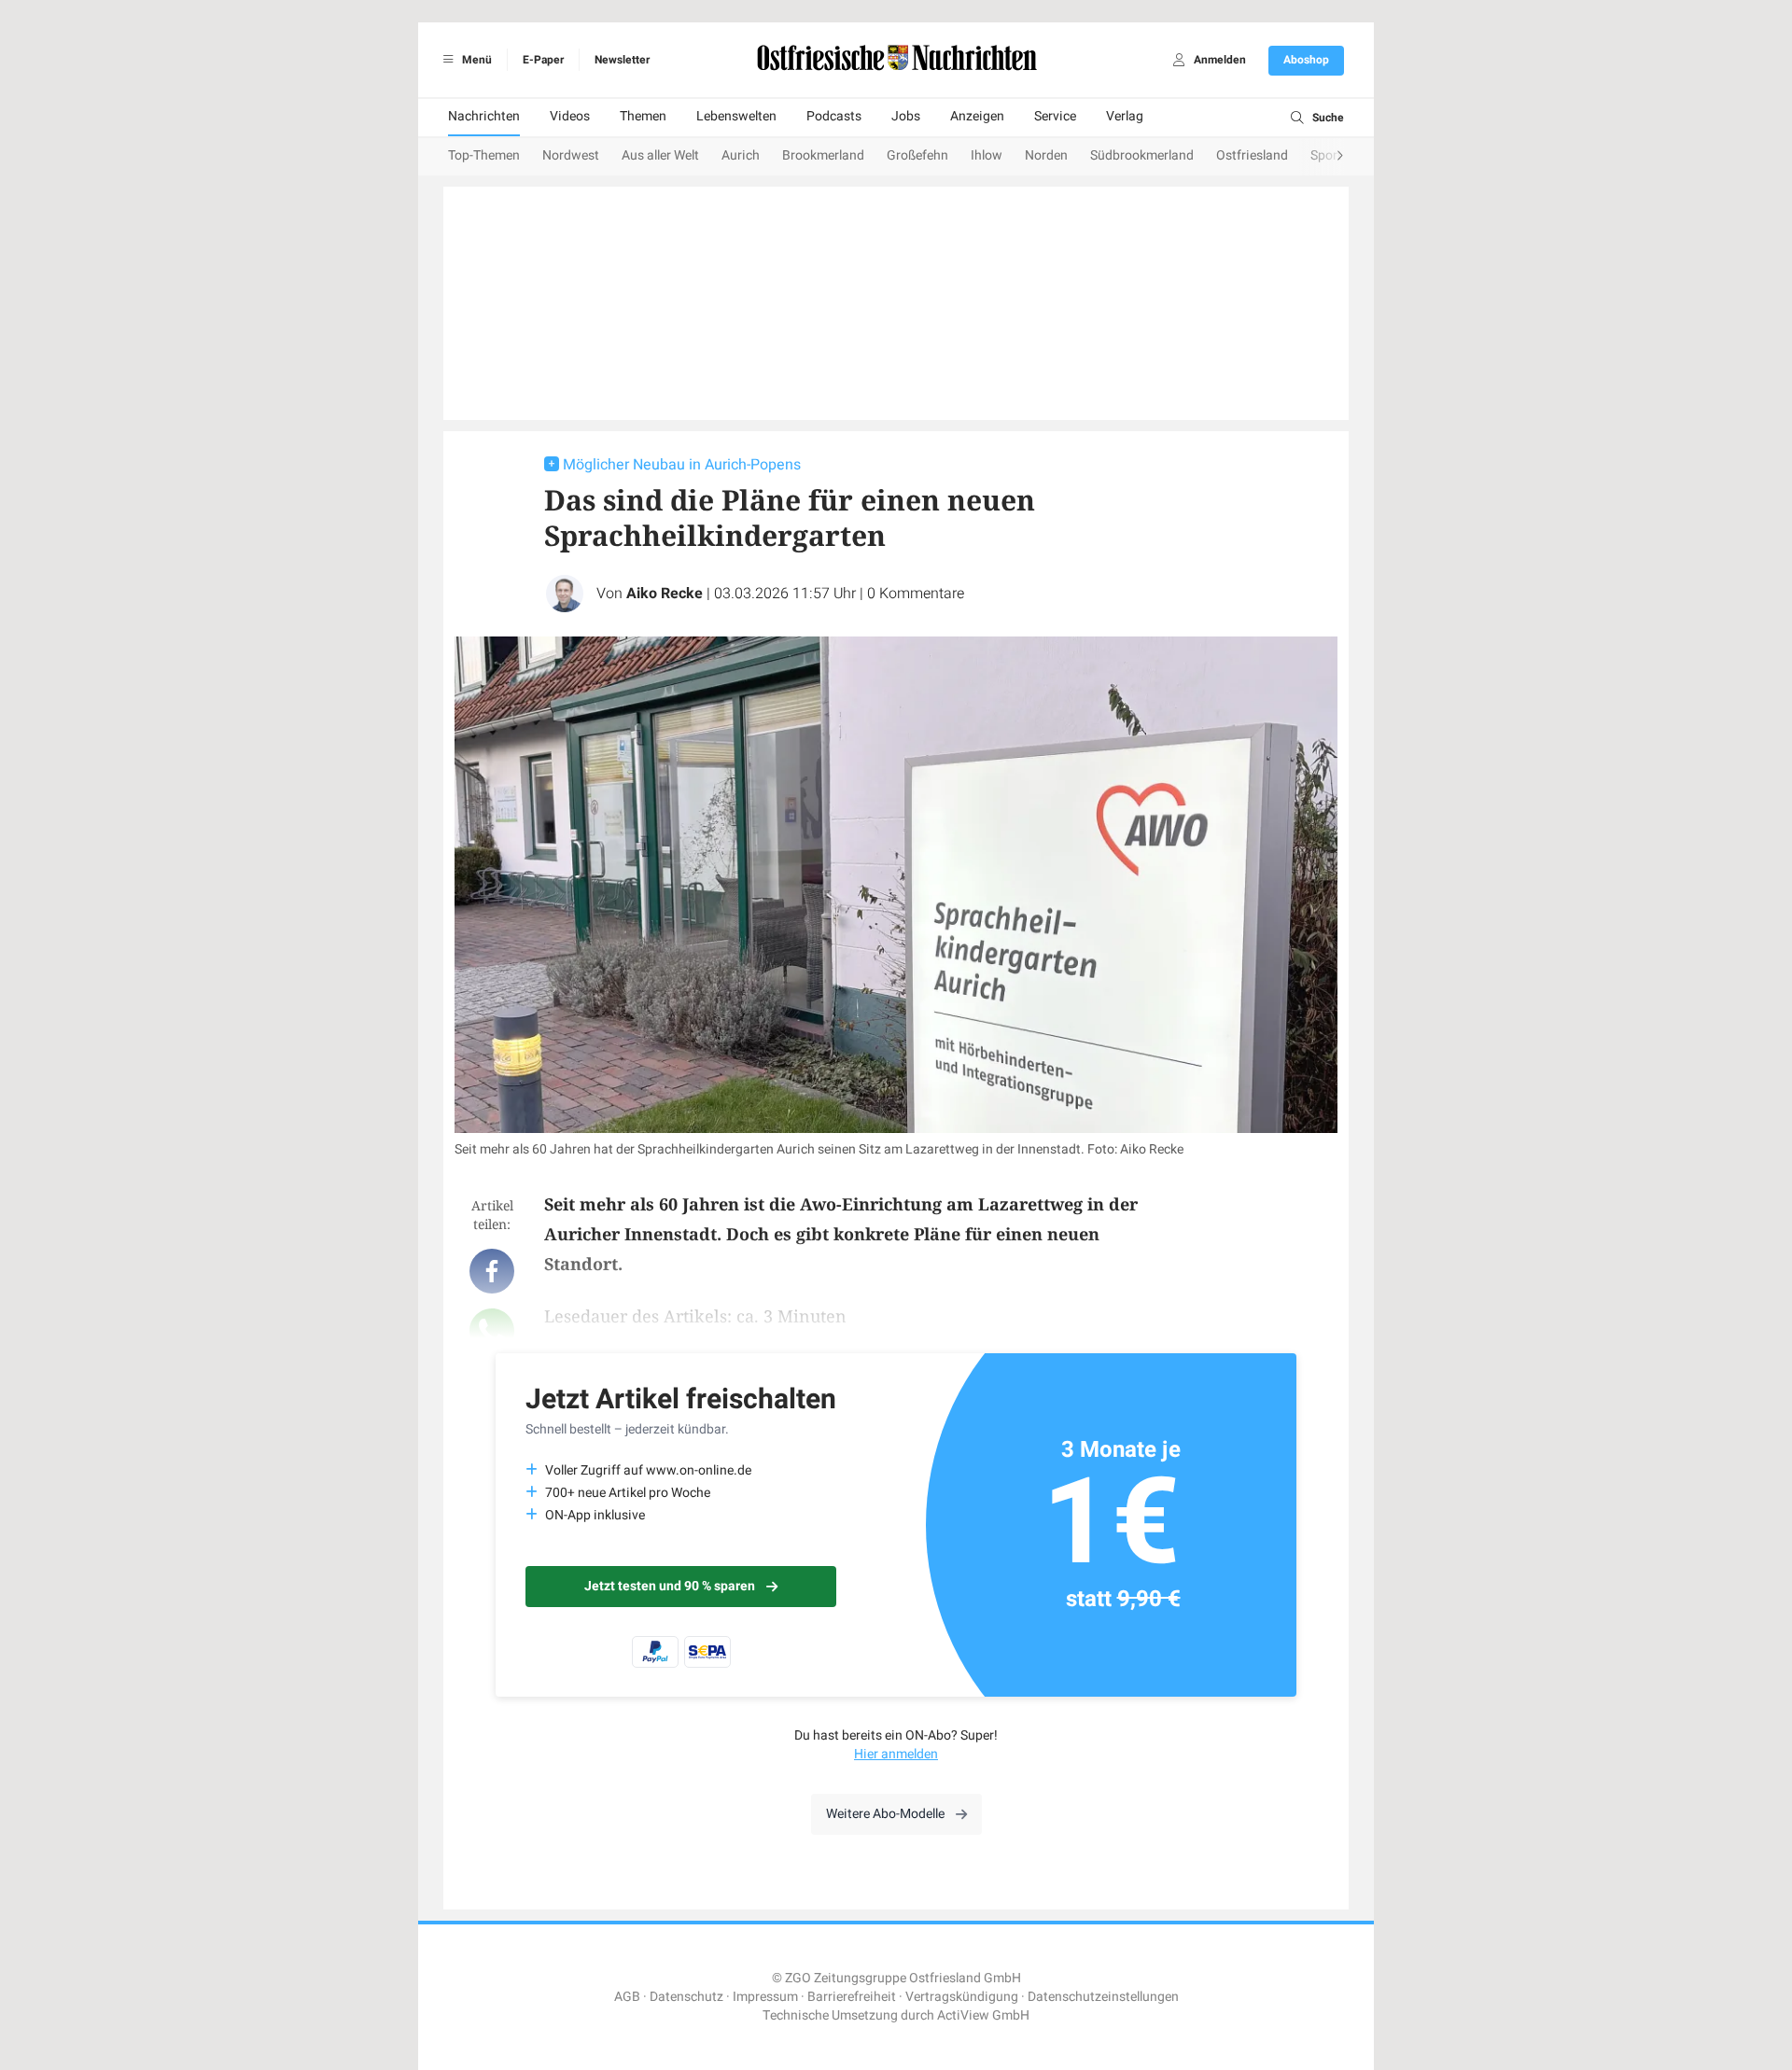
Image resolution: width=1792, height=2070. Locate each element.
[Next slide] (1322, 157)
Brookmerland (823, 155)
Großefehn (917, 155)
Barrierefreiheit (852, 1997)
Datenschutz (686, 1997)
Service (1055, 116)
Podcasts (834, 116)
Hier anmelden (896, 1754)
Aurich (741, 155)
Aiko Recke (665, 594)
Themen (643, 116)
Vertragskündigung (962, 1997)
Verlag (1125, 116)
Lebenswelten (736, 116)
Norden (1046, 155)
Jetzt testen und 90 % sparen (670, 1586)
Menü (476, 60)
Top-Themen (484, 155)
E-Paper (543, 60)
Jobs (906, 116)
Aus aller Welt (660, 155)
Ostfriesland (1252, 155)
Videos (570, 116)
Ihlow (987, 155)
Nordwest (571, 155)
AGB (627, 1997)
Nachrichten (484, 116)
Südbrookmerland (1142, 155)
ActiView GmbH (983, 2015)
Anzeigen (977, 116)
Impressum (765, 1997)
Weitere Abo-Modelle (885, 1814)
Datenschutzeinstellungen (1103, 1997)
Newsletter (622, 60)
